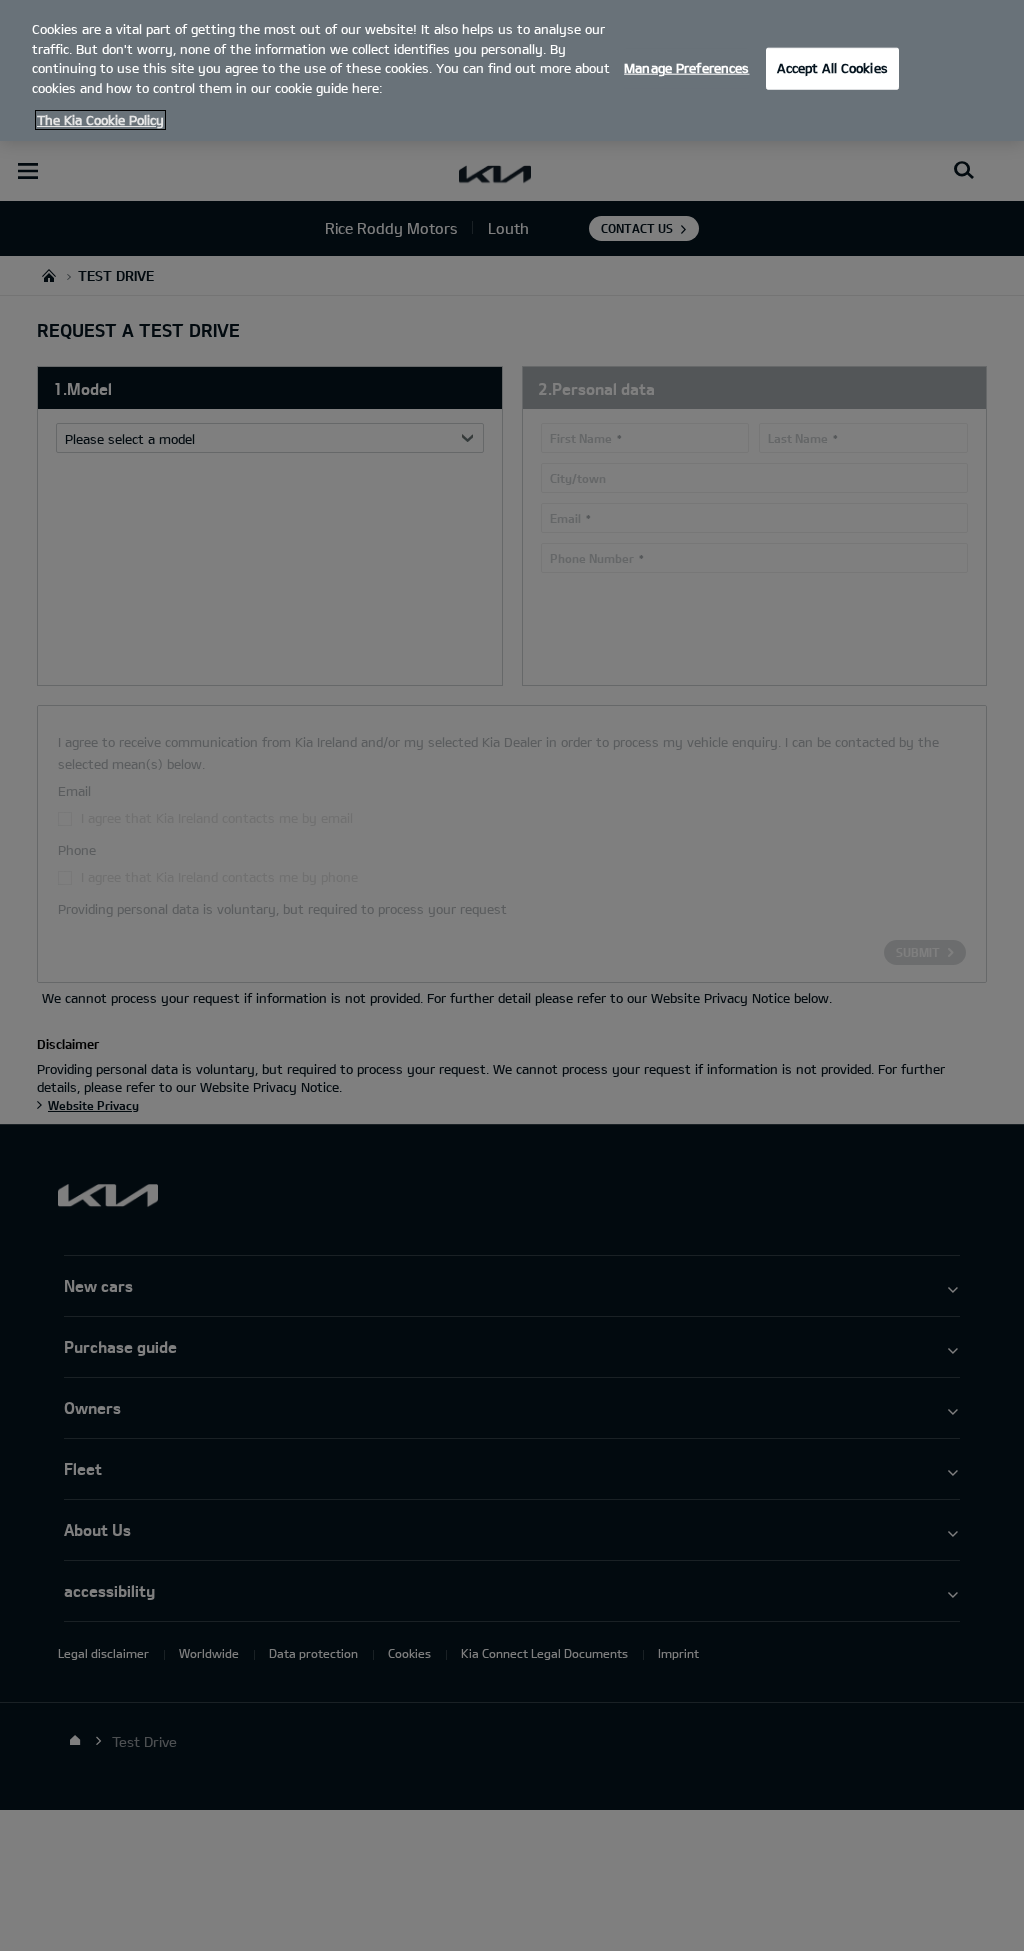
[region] (512, 70)
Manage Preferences (686, 68)
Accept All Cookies (832, 68)
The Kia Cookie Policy (100, 120)
